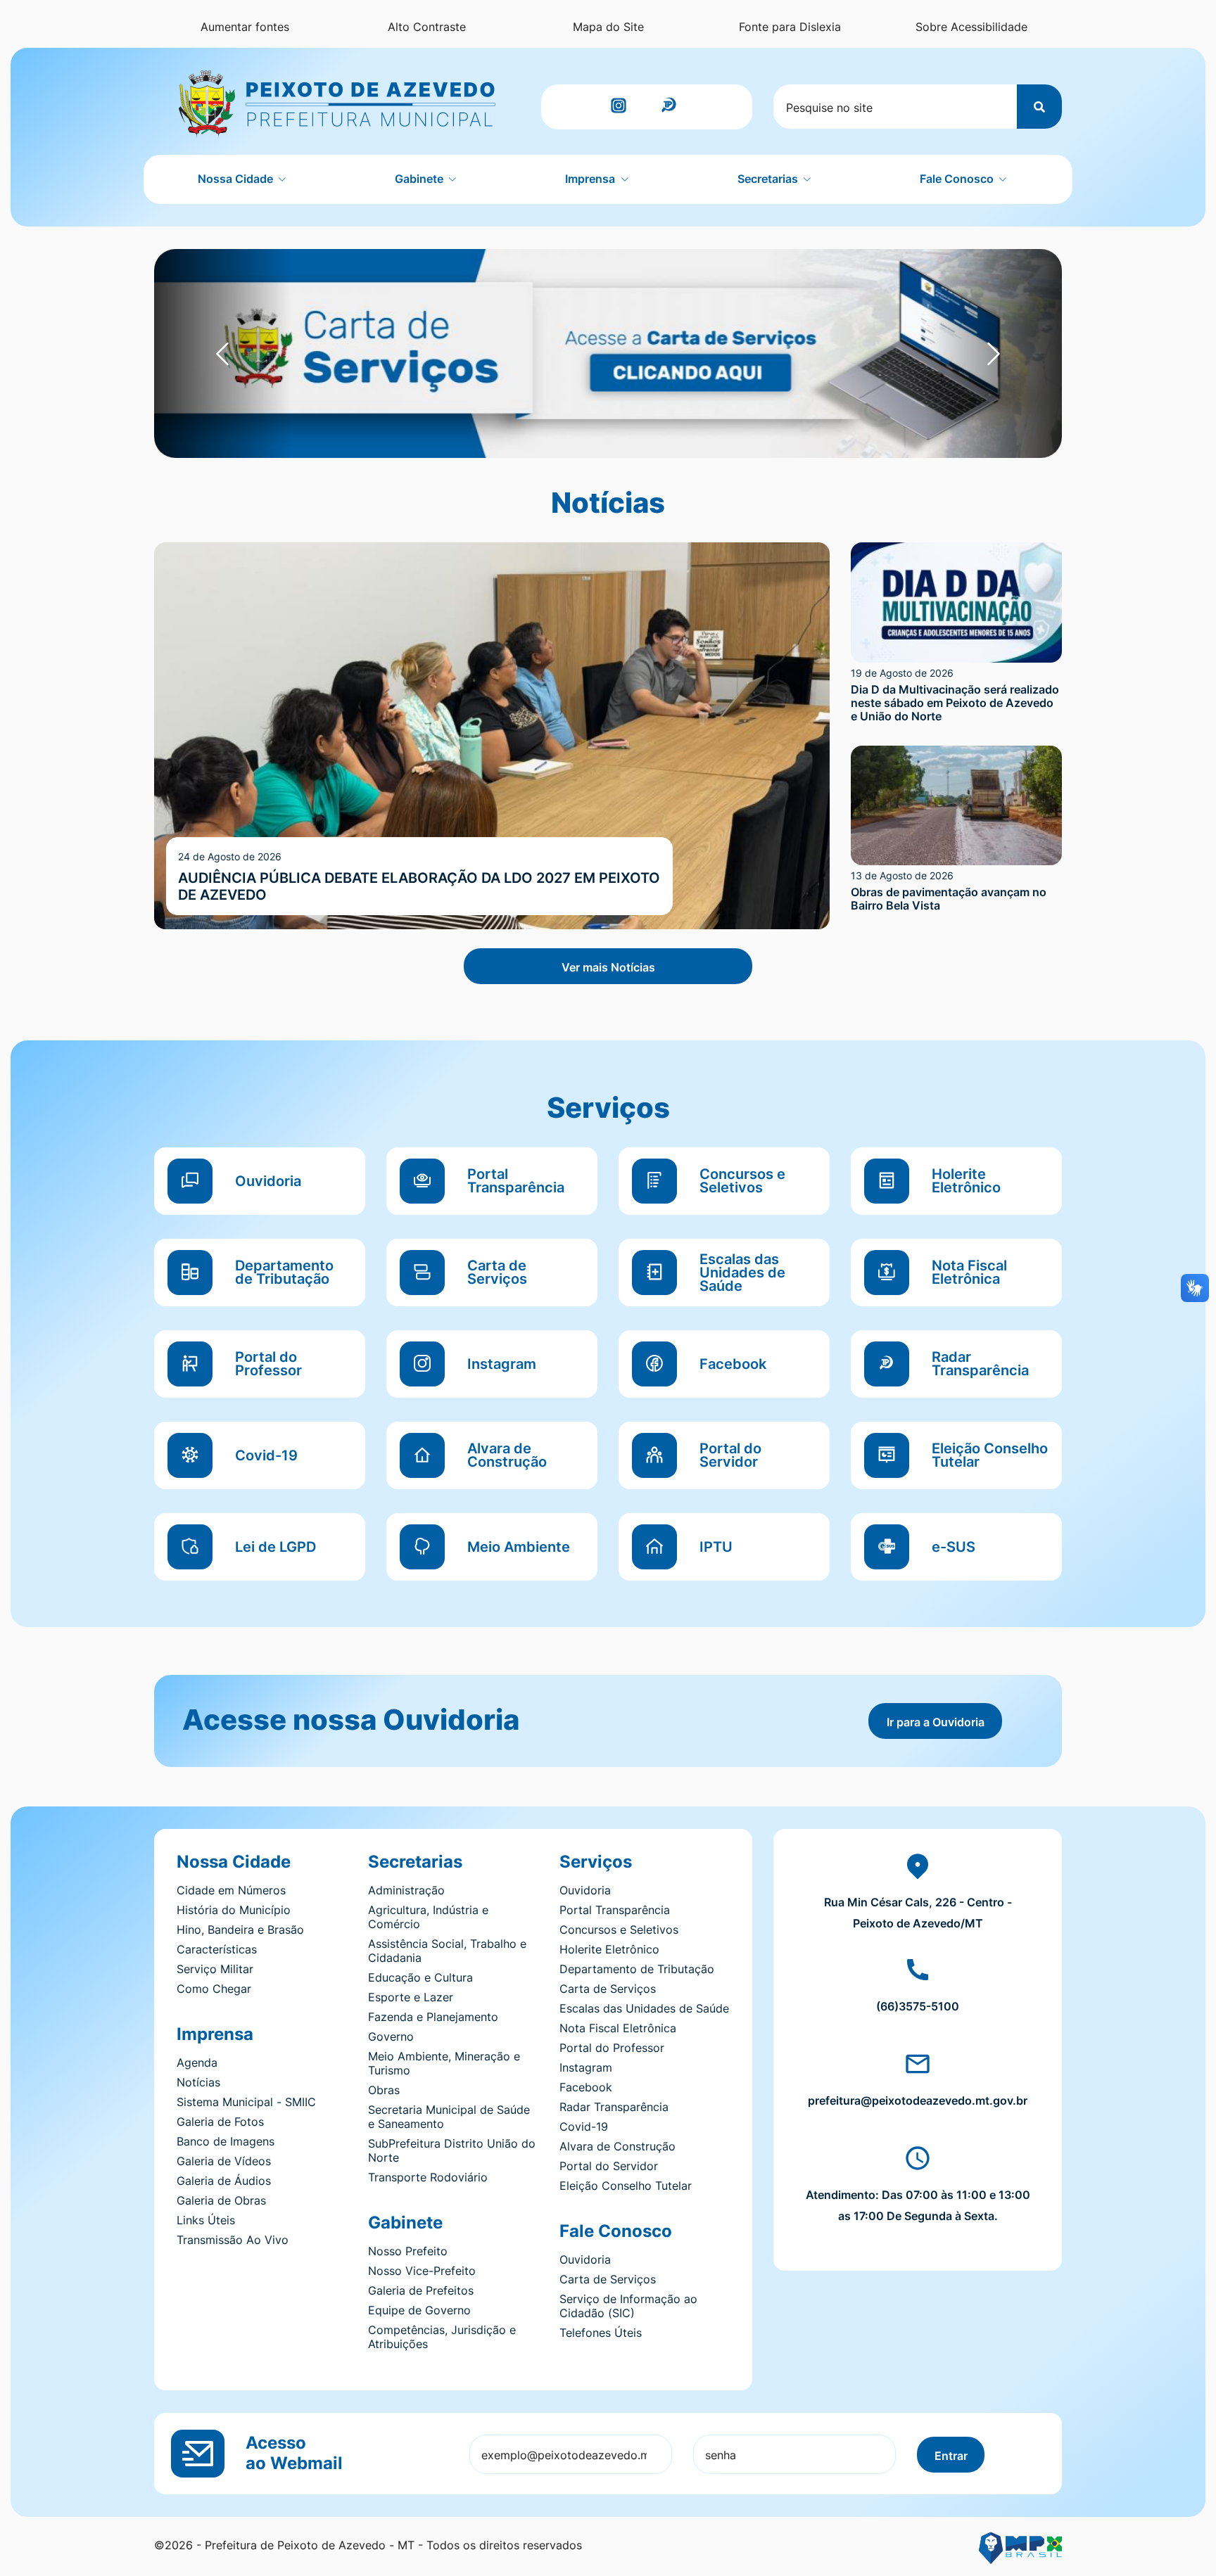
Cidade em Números (231, 1890)
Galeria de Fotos (220, 2122)
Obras (384, 2090)
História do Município (234, 1910)
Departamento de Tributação (637, 1969)
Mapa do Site (608, 27)
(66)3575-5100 (918, 2006)
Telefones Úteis (601, 2333)
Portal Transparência (615, 1910)
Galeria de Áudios (224, 2181)
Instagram (586, 2067)
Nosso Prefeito (408, 2251)
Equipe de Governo (419, 2310)
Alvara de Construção (617, 2146)
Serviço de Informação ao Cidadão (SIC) (628, 2306)
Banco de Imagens (226, 2141)
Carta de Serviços (608, 1989)
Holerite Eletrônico (609, 1949)
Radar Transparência (614, 2107)
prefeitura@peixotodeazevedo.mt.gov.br (918, 2100)
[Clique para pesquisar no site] (1039, 107)
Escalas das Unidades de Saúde (644, 2008)
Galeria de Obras (221, 2200)
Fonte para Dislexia (790, 27)
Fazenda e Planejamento (433, 2017)
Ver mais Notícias (608, 967)
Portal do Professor (612, 2048)
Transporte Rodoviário (428, 2177)
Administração (406, 1890)
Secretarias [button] (769, 179)
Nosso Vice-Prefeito (422, 2271)
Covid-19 (584, 2127)
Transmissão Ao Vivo (233, 2240)
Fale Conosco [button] (958, 179)
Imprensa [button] (591, 179)
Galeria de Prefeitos (421, 2290)
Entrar (951, 2456)
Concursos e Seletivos (619, 1930)
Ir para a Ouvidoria (936, 1722)
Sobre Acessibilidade (971, 27)
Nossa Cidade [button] (237, 179)
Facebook (586, 2087)
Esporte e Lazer (411, 1997)
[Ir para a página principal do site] (337, 104)
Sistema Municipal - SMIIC (246, 2102)
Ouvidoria (585, 1890)
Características (217, 1949)
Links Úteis (206, 2220)
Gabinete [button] (420, 179)
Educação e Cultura (420, 1977)
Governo (391, 2036)
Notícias (198, 2082)
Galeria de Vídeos (224, 2161)
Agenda (197, 2062)
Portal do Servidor (609, 2166)
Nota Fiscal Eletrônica (618, 2028)
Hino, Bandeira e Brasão (240, 1930)
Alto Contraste (427, 27)
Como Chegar (214, 1989)
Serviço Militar (215, 1969)
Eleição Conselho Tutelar (626, 2186)
